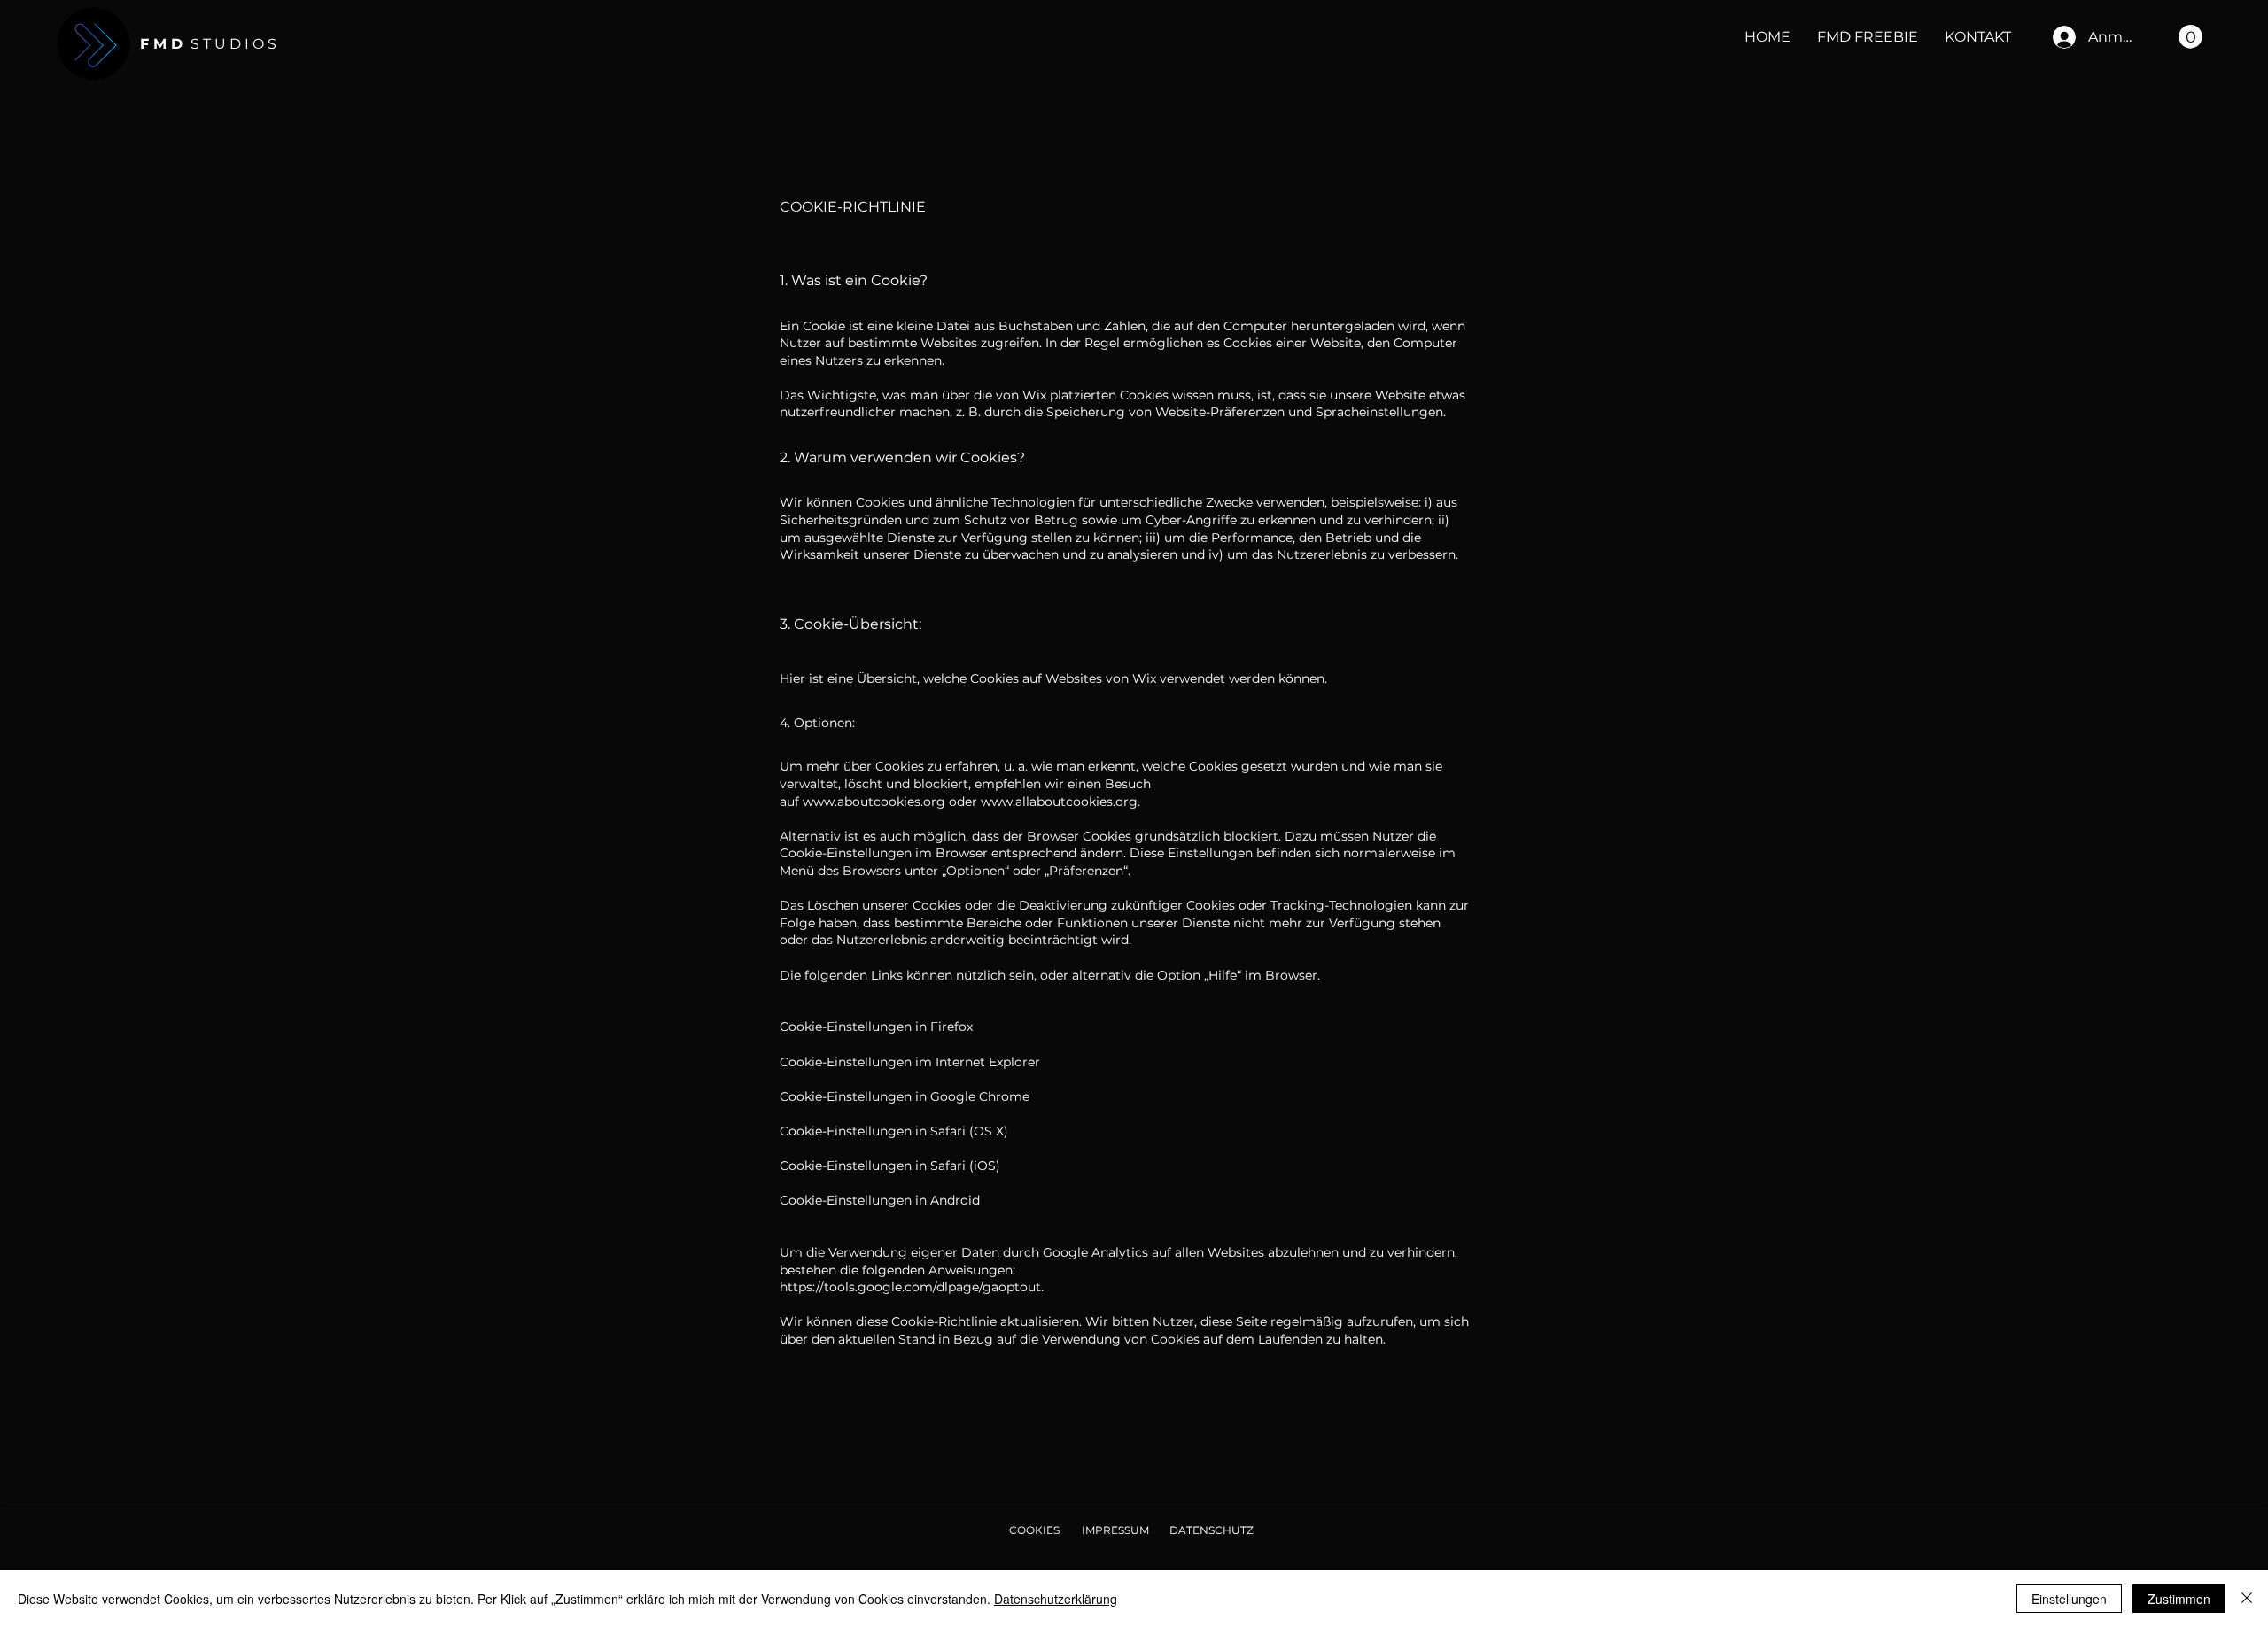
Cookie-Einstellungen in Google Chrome (905, 1096)
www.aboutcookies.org (874, 802)
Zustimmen (2179, 1599)
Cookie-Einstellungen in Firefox (876, 1027)
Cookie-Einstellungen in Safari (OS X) (894, 1131)
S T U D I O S (208, 44)
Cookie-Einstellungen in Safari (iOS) (890, 1166)
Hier (792, 678)
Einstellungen (2069, 1599)
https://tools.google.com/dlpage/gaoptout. (912, 1287)
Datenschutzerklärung (1056, 1599)
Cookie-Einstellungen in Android (880, 1200)
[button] (2190, 37)
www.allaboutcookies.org (1059, 802)
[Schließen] (2247, 1599)
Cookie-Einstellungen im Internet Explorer (910, 1062)
